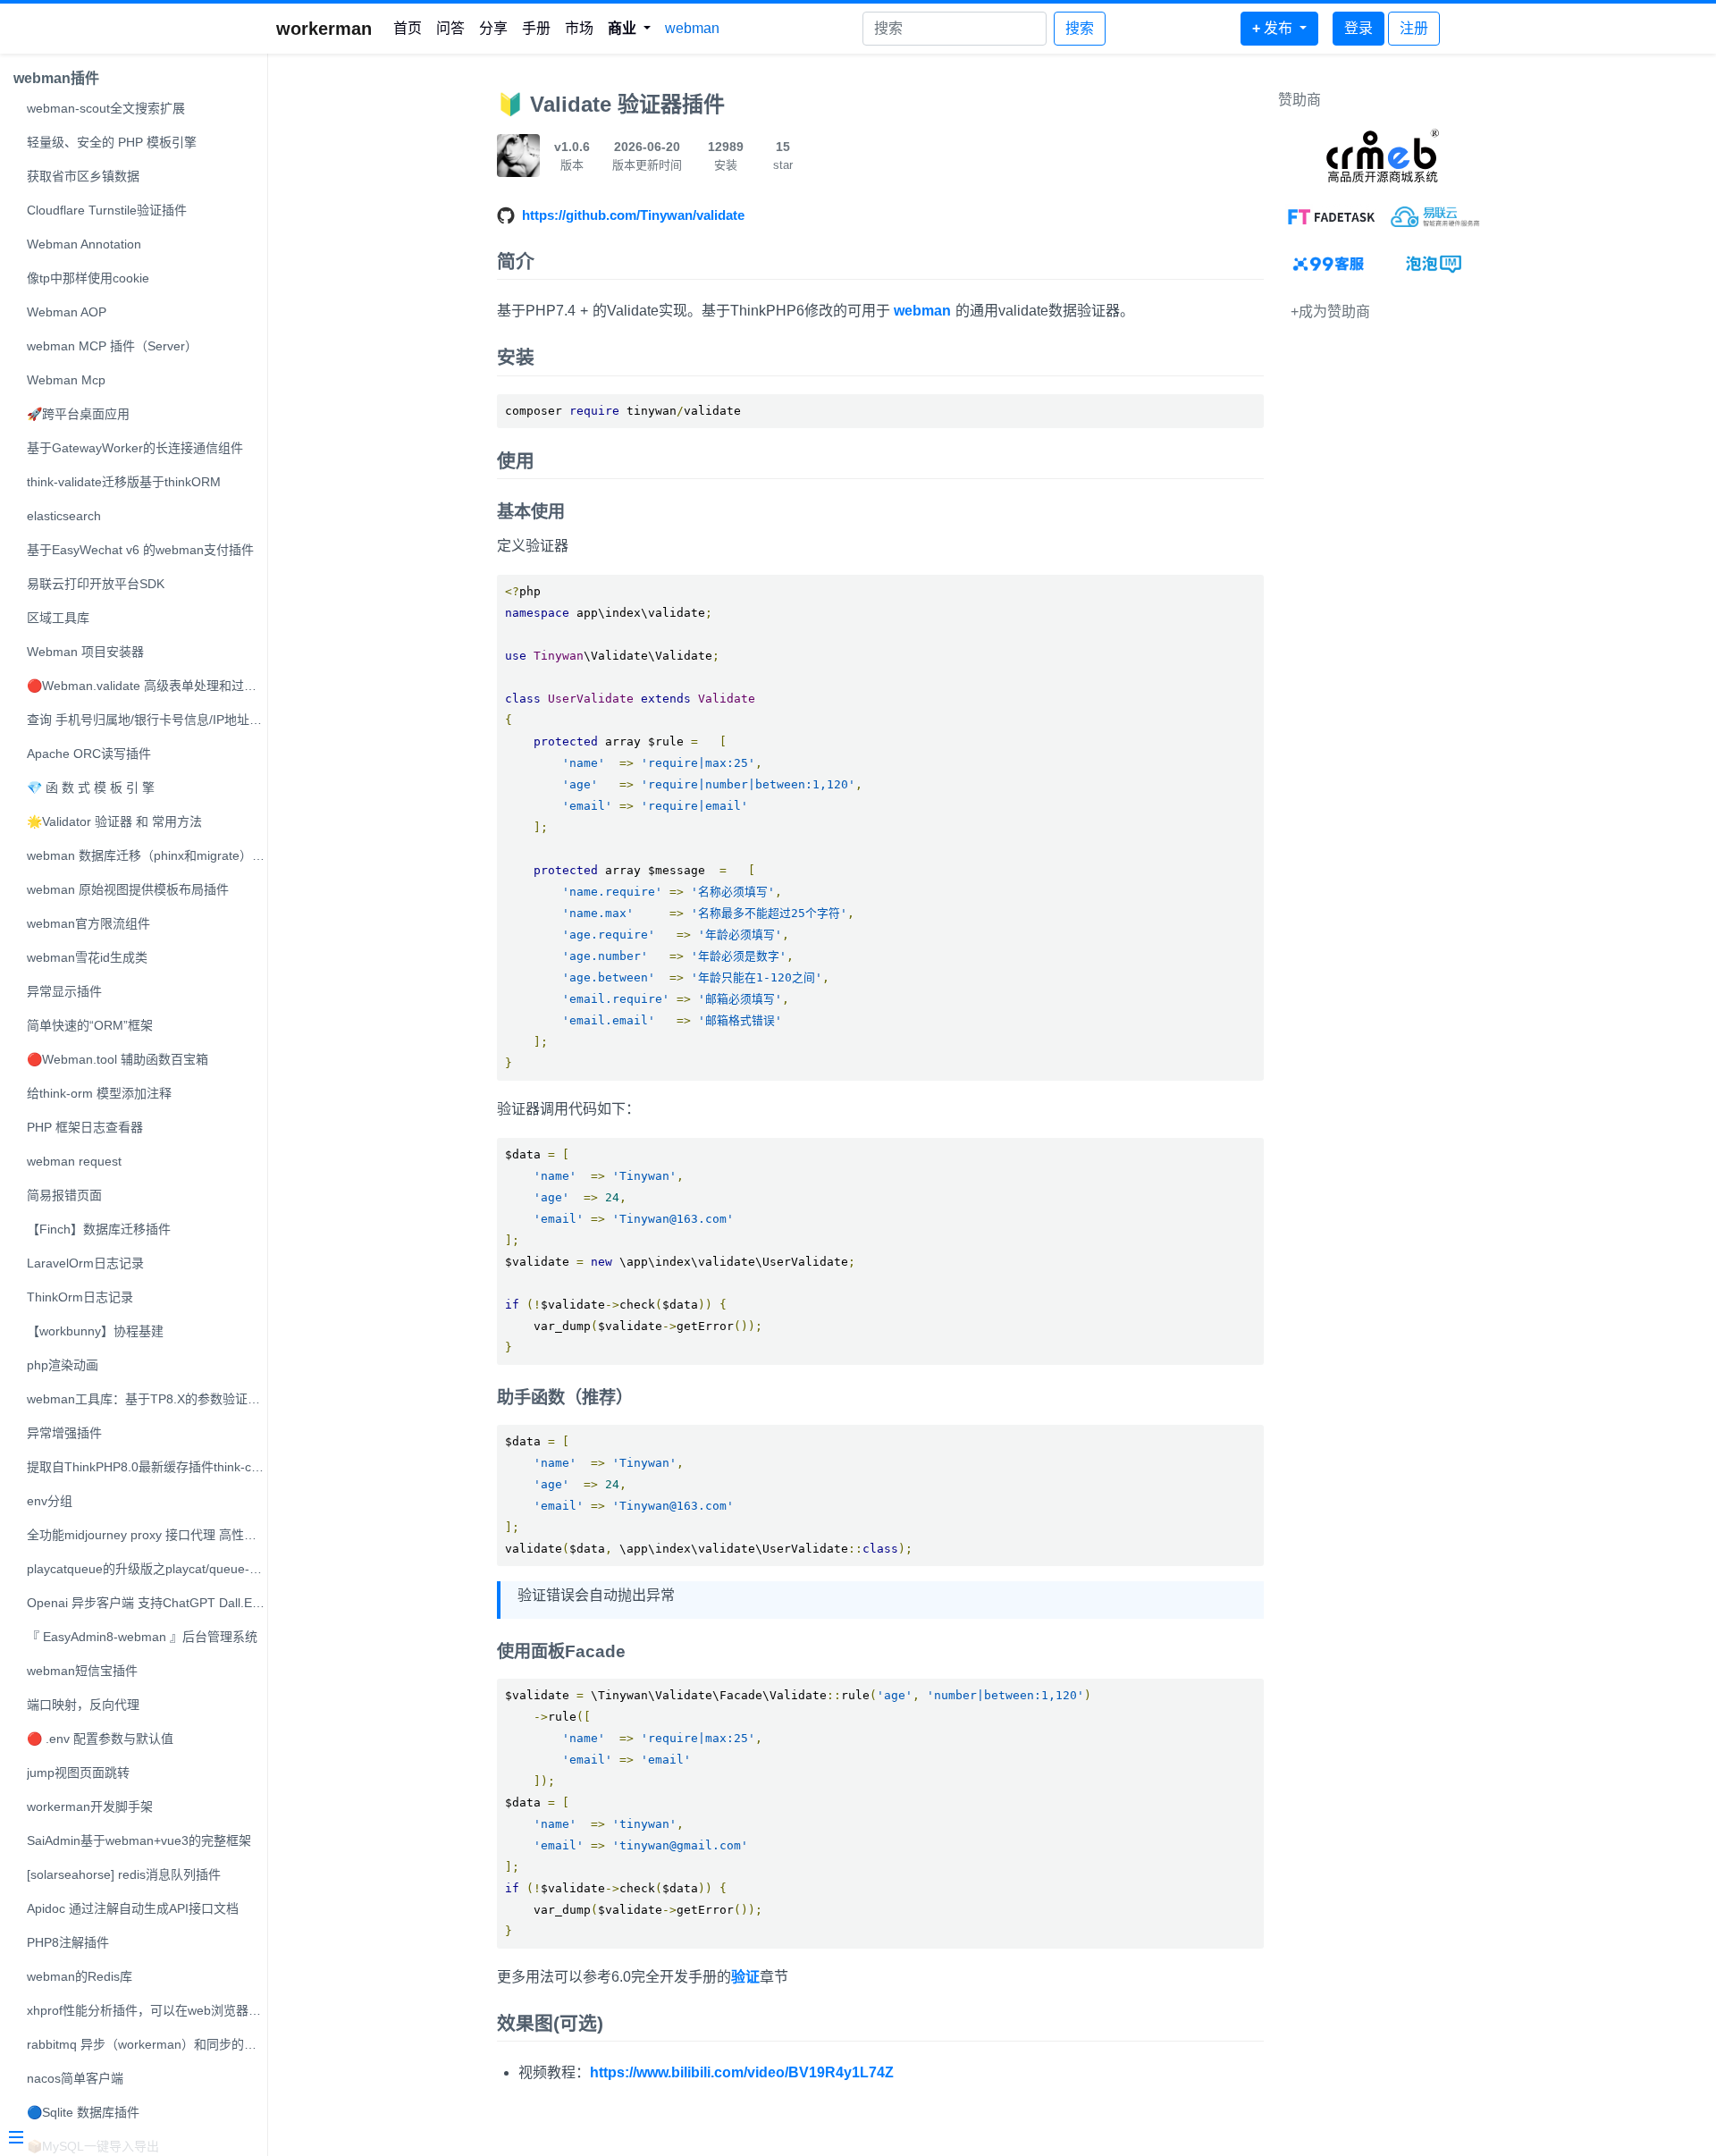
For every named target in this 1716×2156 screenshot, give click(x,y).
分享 (493, 28)
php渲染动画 (63, 1365)
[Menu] (127, 2139)
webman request (74, 1161)
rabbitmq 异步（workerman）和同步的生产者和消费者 (147, 2044)
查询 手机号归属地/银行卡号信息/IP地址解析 (147, 720)
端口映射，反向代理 (83, 1705)
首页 (408, 28)
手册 (536, 28)
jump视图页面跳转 (78, 1773)
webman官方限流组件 (88, 923)
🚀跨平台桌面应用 (78, 414)
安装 (516, 357)
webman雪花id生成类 (87, 957)
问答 (450, 28)
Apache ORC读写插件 (89, 754)
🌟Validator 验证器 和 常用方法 (114, 821)
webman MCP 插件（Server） (112, 346)
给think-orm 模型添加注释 (99, 1093)
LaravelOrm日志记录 (85, 1263)
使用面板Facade (561, 1651)
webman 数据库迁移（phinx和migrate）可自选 (147, 855)
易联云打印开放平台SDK (96, 584)
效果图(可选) (550, 2023)
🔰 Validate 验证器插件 (611, 104)
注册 (1414, 28)
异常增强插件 (64, 1433)
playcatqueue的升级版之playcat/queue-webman (147, 1569)
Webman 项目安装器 (85, 652)
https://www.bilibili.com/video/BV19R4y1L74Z (742, 2072)
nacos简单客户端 (75, 2078)
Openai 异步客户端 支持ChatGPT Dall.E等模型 (147, 1603)
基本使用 (531, 512)
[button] (629, 29)
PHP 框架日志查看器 (85, 1127)
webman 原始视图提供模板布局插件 (128, 889)
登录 (1358, 28)
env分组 (50, 1501)
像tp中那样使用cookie (88, 278)
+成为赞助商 (1330, 312)
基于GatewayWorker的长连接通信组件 (135, 448)
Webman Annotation (84, 244)
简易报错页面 (64, 1195)
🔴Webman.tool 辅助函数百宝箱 (118, 1059)
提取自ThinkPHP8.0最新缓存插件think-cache (147, 1467)
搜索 (1080, 28)
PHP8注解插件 (68, 1942)
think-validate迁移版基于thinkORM (124, 482)
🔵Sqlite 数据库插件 (83, 2112)
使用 (516, 461)
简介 (516, 261)
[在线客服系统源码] (1330, 264)
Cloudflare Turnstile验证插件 (107, 210)
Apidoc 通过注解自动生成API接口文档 (133, 1908)
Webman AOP (67, 312)
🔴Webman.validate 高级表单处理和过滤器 (147, 686)
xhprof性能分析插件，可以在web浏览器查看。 (147, 2010)
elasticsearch (64, 516)
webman (692, 28)
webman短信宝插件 (82, 1671)
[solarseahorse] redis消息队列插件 (124, 1874)
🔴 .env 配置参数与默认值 (100, 1739)
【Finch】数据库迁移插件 (99, 1229)
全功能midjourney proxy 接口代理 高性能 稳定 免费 (147, 1535)
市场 (579, 28)
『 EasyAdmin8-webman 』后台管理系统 (142, 1637)
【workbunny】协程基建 (95, 1331)
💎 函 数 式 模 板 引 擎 (91, 787)
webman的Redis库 (80, 1976)
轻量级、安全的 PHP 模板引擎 (112, 142)
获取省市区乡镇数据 (83, 176)
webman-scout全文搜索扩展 (106, 108)
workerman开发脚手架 (90, 1806)
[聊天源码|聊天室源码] (1435, 264)
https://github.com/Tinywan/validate (633, 215)
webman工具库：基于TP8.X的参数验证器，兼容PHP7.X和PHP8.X (147, 1399)
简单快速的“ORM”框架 (90, 1025)
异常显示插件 (64, 991)
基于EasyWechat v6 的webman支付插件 (140, 550)
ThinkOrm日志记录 (80, 1297)
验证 (745, 1977)
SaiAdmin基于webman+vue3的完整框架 (139, 1840)
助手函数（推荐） (565, 1398)
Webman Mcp (66, 380)
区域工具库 (58, 618)
